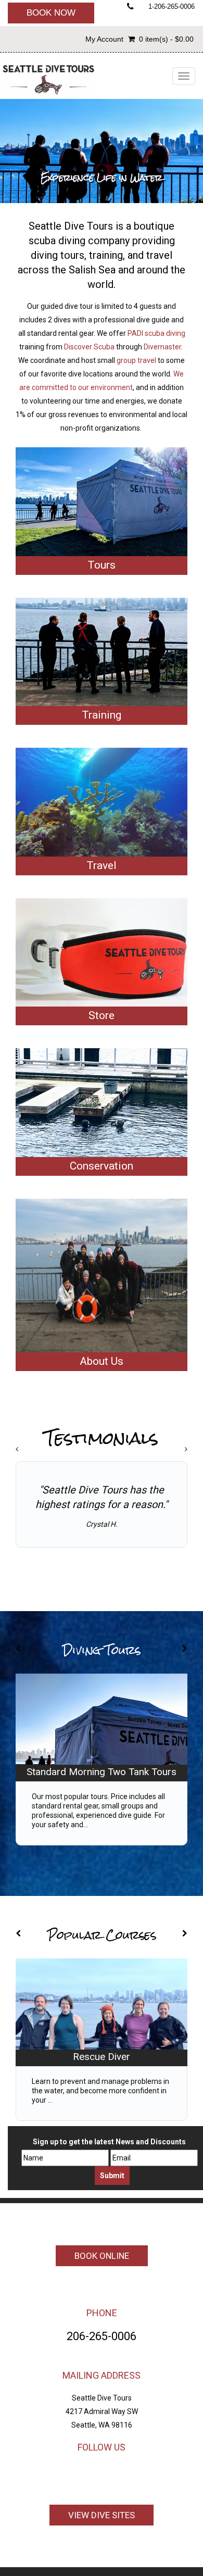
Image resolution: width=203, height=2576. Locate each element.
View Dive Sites (102, 2515)
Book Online (102, 2256)
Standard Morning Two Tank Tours (102, 1772)
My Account (104, 39)
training (106, 255)
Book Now (51, 13)
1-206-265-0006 (172, 7)
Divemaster (162, 347)
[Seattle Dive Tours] (48, 77)
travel (159, 255)
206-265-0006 (102, 2336)
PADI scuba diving (156, 333)
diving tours (58, 255)
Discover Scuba (89, 347)
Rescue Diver (102, 2057)
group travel (136, 360)
